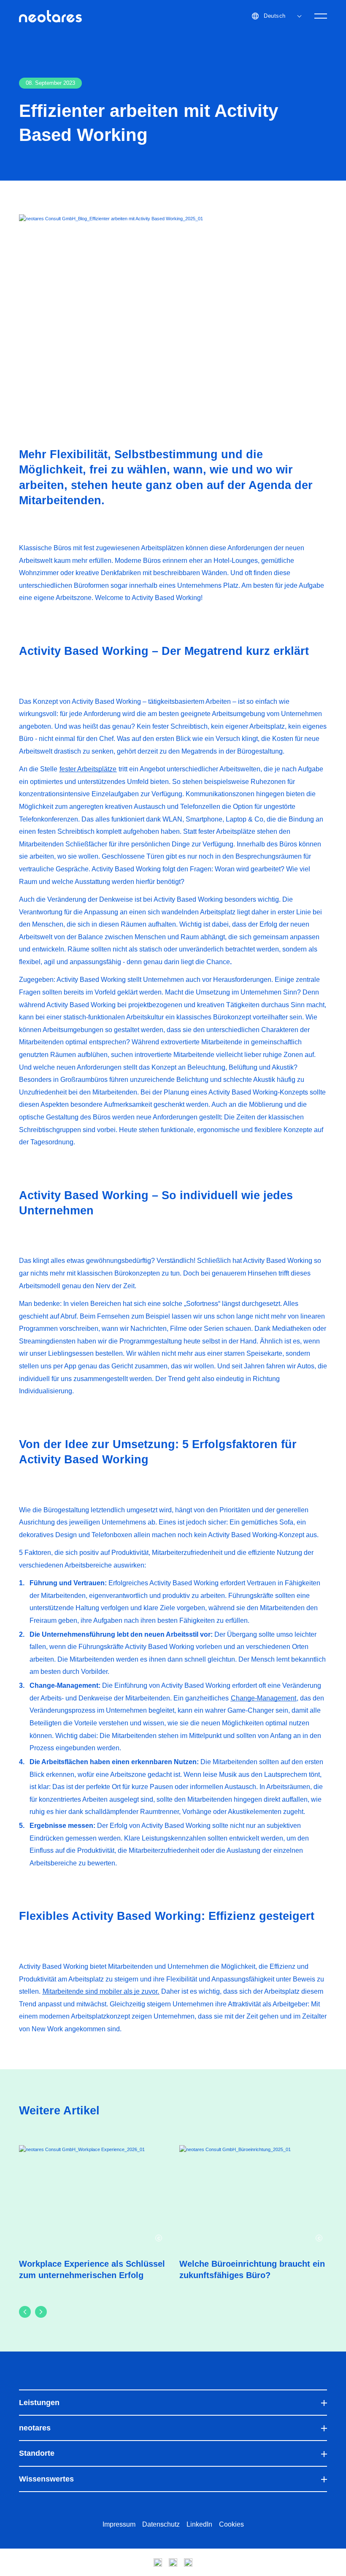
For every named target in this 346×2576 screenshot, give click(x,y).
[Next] (41, 2312)
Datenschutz (161, 2524)
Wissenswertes (46, 2479)
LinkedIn (199, 2524)
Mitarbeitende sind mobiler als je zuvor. (101, 1991)
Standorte (37, 2453)
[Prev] (25, 2312)
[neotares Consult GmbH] (50, 16)
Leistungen (39, 2403)
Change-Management (264, 1698)
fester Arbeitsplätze (88, 769)
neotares (35, 2428)
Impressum (119, 2524)
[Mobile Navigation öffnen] (321, 16)
